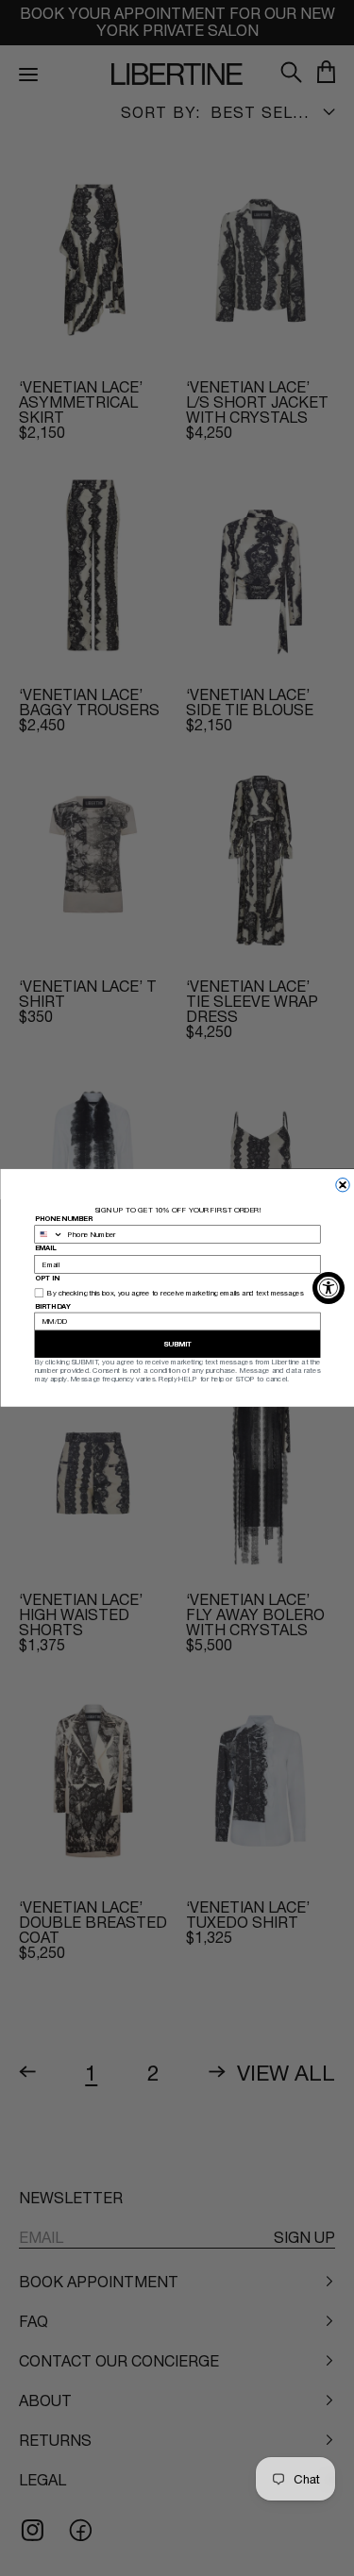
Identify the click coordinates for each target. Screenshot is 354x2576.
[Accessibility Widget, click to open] (329, 1288)
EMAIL (45, 1248)
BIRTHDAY (52, 1305)
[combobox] (49, 1234)
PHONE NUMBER (63, 1219)
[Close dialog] (342, 1185)
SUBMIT (177, 1344)
